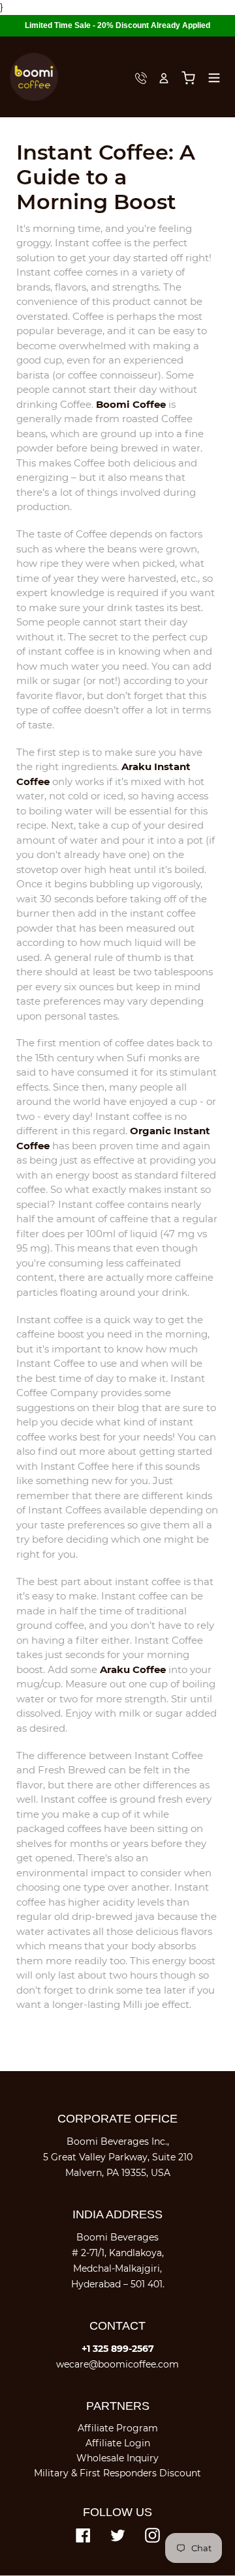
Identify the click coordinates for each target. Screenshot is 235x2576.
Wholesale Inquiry (117, 2458)
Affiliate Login (118, 2443)
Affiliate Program (118, 2428)
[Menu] (214, 77)
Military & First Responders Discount (117, 2473)
